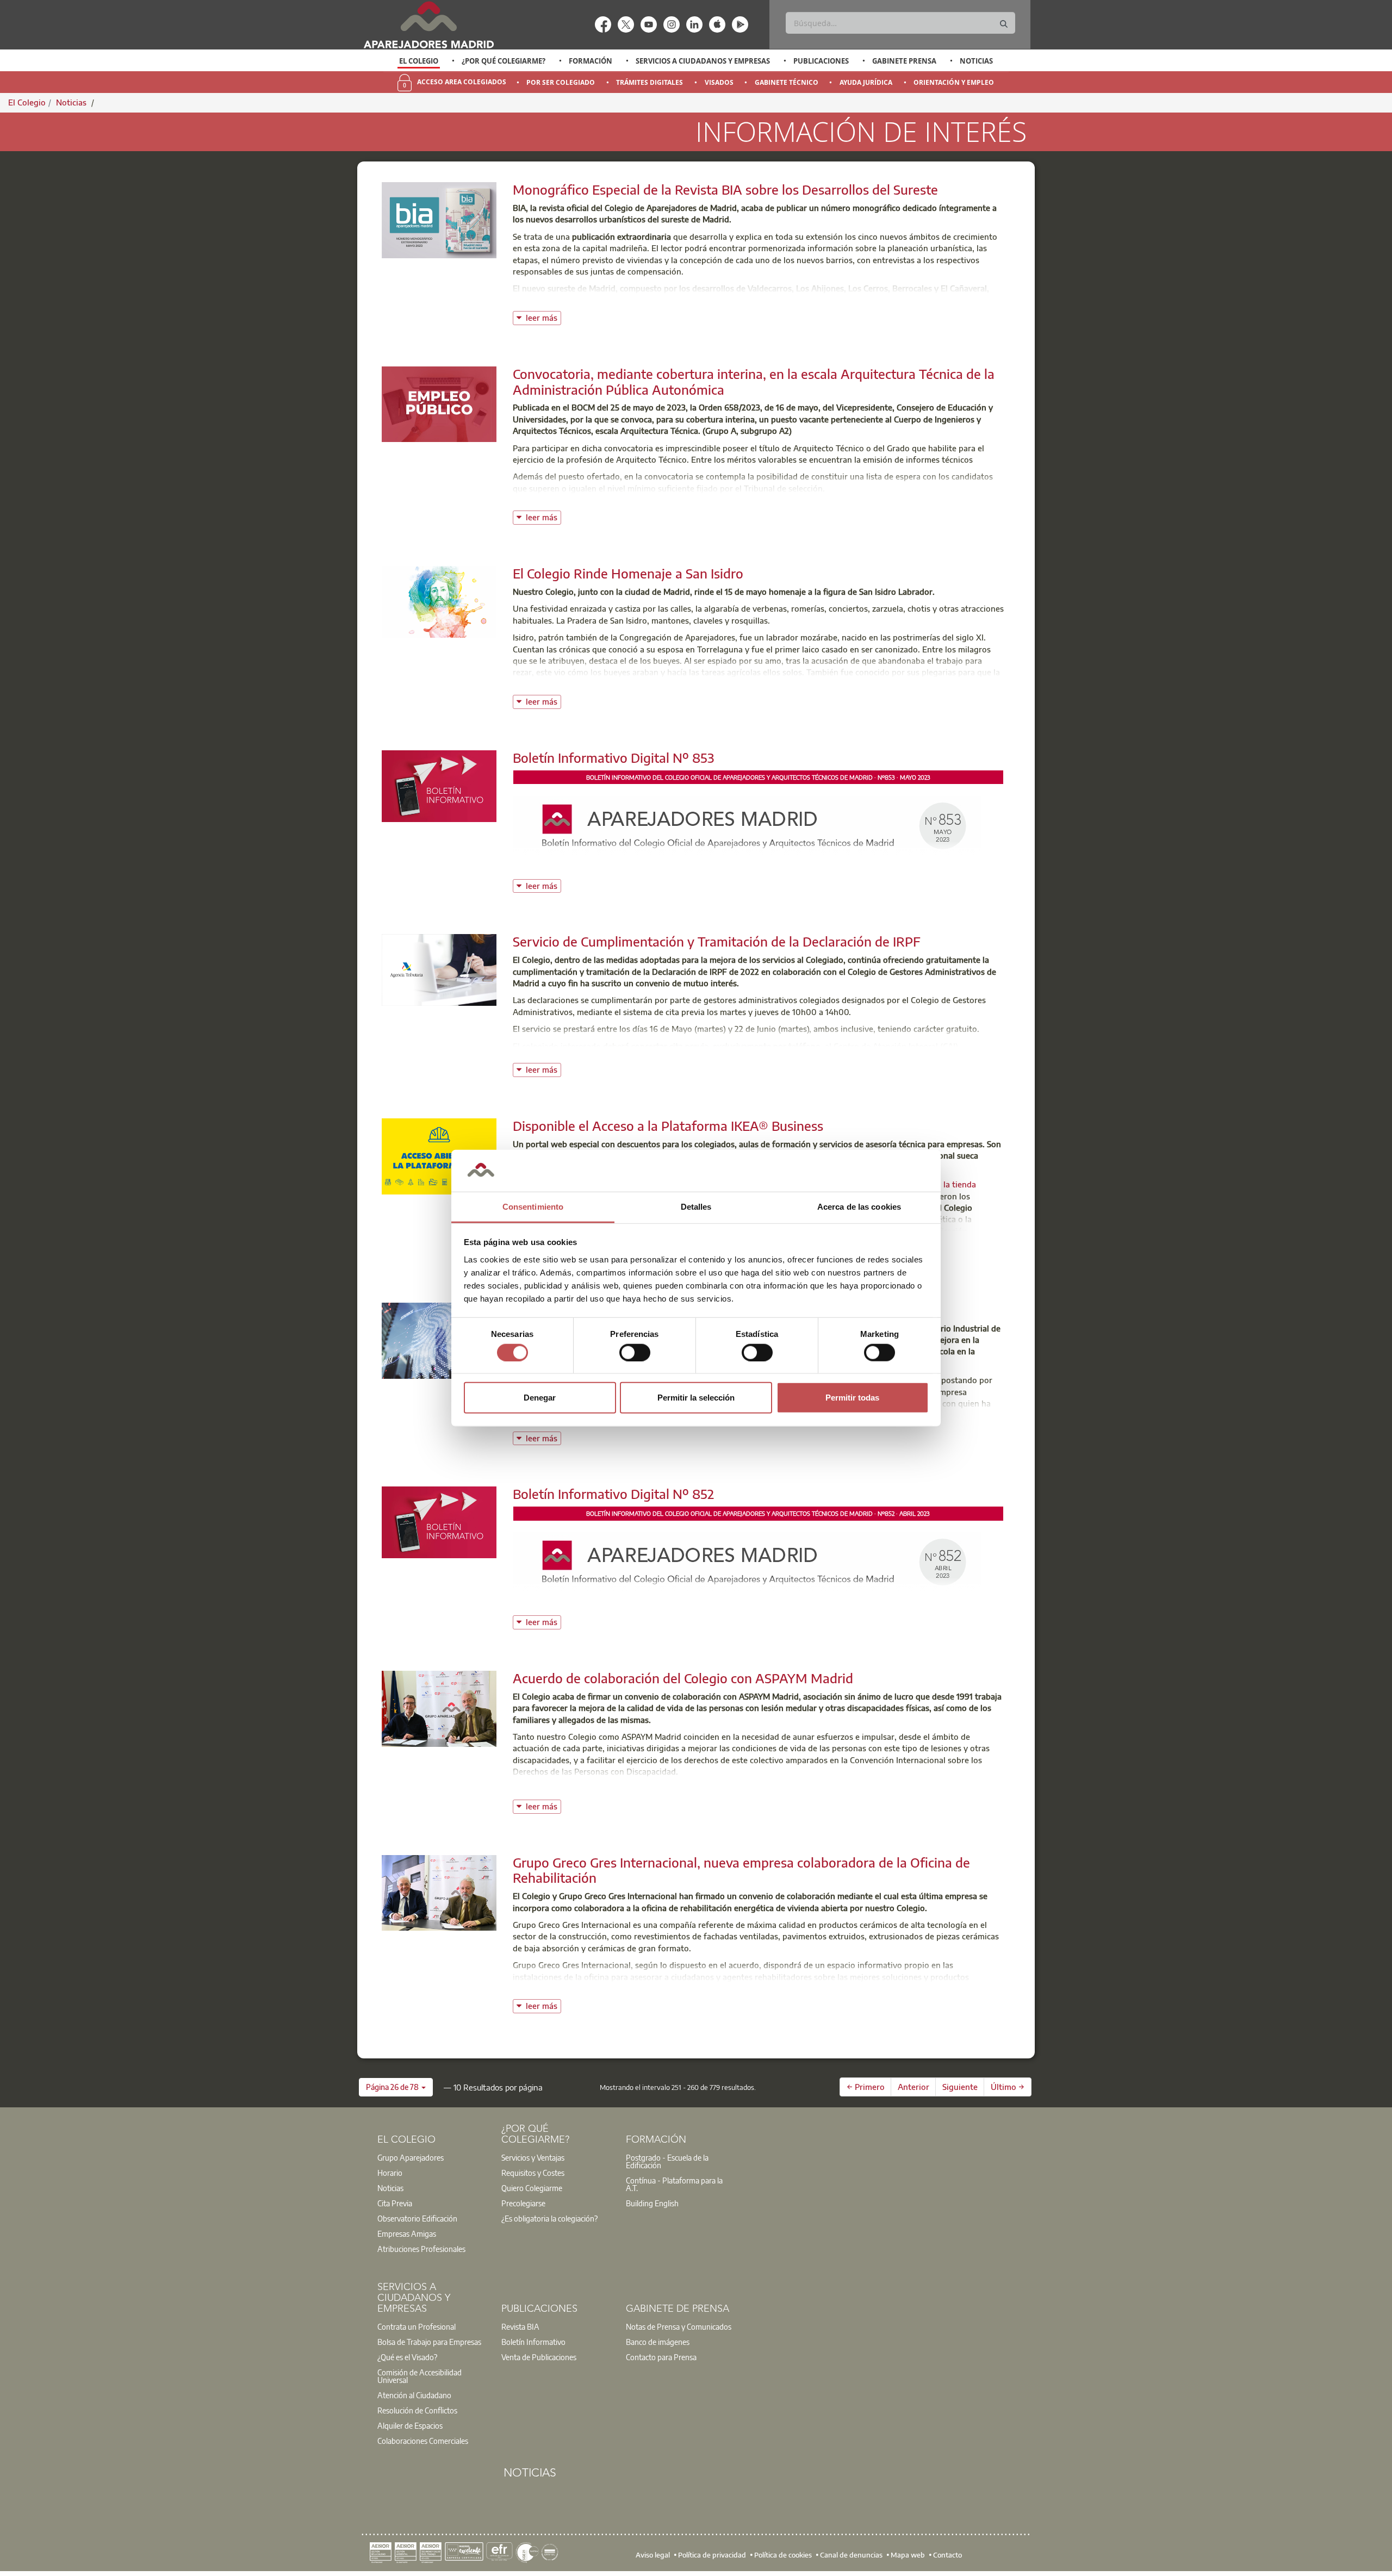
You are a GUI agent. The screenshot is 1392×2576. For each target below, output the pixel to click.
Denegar (540, 1398)
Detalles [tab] (696, 1207)
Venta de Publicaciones (539, 2357)
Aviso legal (653, 2555)
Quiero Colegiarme (532, 2188)
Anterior (913, 2087)
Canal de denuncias (851, 2555)
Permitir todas (852, 1398)
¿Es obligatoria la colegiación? (549, 2218)
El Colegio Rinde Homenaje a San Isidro (628, 573)
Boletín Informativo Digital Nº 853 (613, 757)
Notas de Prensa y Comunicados (679, 2326)
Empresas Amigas (407, 2233)
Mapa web (908, 2555)
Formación (591, 61)
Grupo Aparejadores (411, 2157)
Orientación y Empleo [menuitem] (954, 82)
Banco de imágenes (658, 2342)
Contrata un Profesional (417, 2326)
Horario (390, 2173)
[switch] (635, 1352)
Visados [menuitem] (719, 82)
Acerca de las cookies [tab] (859, 1207)
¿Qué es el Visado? (407, 2357)
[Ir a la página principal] (428, 25)
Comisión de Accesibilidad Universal (420, 2376)
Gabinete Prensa (904, 61)
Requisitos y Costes (533, 2173)
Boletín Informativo (533, 2342)
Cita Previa (395, 2203)
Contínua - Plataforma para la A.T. (674, 2184)
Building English (652, 2203)
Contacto (947, 2555)
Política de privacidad (712, 2555)
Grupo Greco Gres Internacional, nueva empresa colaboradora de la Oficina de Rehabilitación (741, 1870)
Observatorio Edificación (417, 2218)
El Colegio (419, 61)
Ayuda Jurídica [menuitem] (866, 82)
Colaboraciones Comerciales (423, 2441)
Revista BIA (520, 2326)
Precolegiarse (523, 2203)
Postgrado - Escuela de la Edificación (667, 2161)
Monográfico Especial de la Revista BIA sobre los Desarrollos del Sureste (725, 189)
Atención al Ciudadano (414, 2395)
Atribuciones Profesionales (421, 2249)
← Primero (866, 2087)
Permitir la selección (696, 1398)
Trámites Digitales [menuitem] (650, 82)
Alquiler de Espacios (410, 2425)
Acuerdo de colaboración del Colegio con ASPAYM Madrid (683, 1678)
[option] (419, 61)
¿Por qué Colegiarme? (504, 61)
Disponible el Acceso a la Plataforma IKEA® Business (668, 1125)
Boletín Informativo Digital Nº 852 (613, 1494)
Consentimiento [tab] (533, 1207)
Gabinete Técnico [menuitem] (787, 82)
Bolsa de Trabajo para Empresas (429, 2342)
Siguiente (960, 2087)
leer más (543, 317)
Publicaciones (821, 61)
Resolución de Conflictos (417, 2410)
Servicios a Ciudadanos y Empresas (703, 61)
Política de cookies (783, 2555)
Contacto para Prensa (661, 2357)
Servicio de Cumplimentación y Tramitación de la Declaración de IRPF (717, 941)
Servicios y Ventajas (533, 2157)
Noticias (976, 61)
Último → (1008, 2087)
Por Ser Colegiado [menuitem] (561, 82)
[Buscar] (1004, 24)
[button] (396, 2087)
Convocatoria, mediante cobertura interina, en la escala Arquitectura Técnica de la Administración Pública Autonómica (754, 381)
